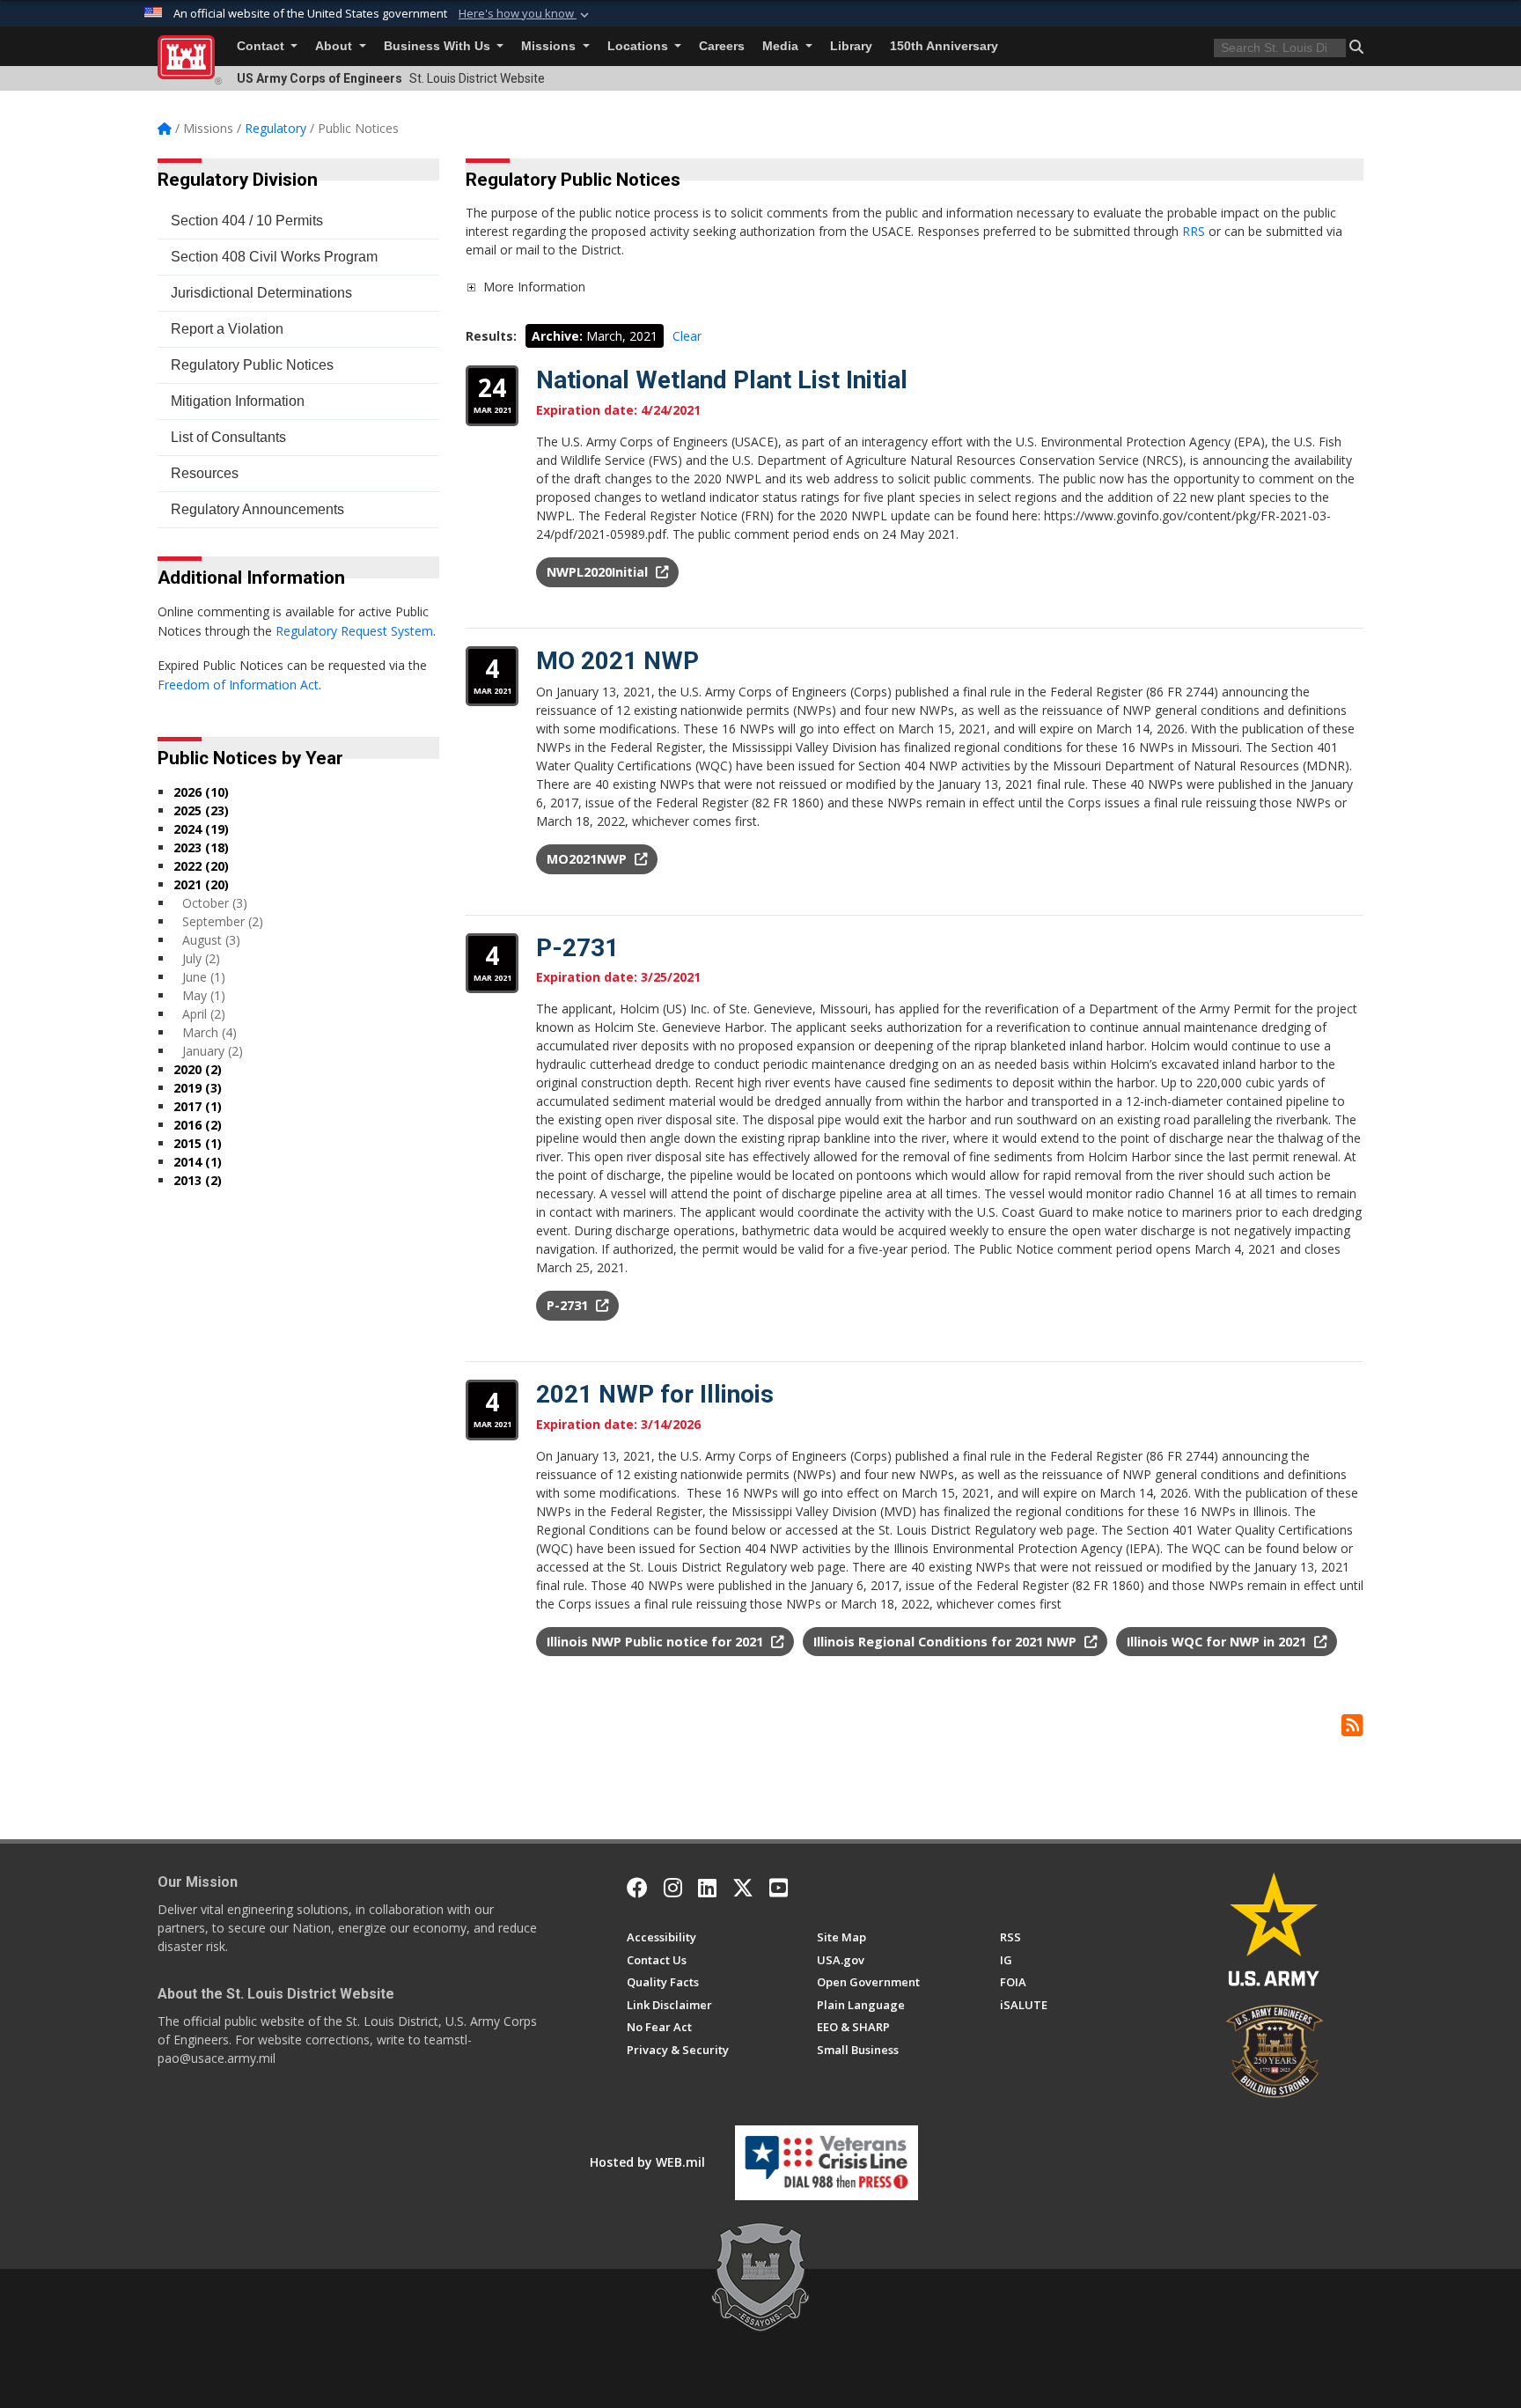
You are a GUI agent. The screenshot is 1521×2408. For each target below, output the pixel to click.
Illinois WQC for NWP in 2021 (1218, 1642)
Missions (550, 46)
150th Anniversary (944, 46)
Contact (262, 46)
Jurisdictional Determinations (261, 293)
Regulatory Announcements (257, 509)
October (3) (215, 903)
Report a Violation (227, 329)
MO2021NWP (588, 859)
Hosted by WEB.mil (647, 2162)
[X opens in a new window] (743, 1888)
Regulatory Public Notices (252, 365)
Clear (687, 336)
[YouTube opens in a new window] (779, 1888)
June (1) (204, 977)
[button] (525, 14)
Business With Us (439, 46)
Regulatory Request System (354, 631)
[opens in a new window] (673, 1888)
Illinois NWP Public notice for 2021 (657, 1642)
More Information (534, 287)
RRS (1195, 231)
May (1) (204, 995)
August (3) (211, 940)
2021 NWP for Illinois (655, 1394)
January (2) (213, 1051)
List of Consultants (228, 437)
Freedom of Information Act (238, 685)
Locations (639, 46)
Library (851, 46)
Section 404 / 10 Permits (247, 221)
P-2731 (577, 948)
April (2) (204, 1014)
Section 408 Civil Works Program (274, 257)
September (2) (223, 921)
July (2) (201, 958)
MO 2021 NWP (617, 661)
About (335, 46)
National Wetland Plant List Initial (722, 380)
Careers (722, 46)
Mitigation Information (238, 401)
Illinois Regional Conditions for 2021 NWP (947, 1642)
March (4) (209, 1032)
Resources (205, 473)
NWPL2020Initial (599, 572)
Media (782, 46)
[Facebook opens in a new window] (637, 1888)
